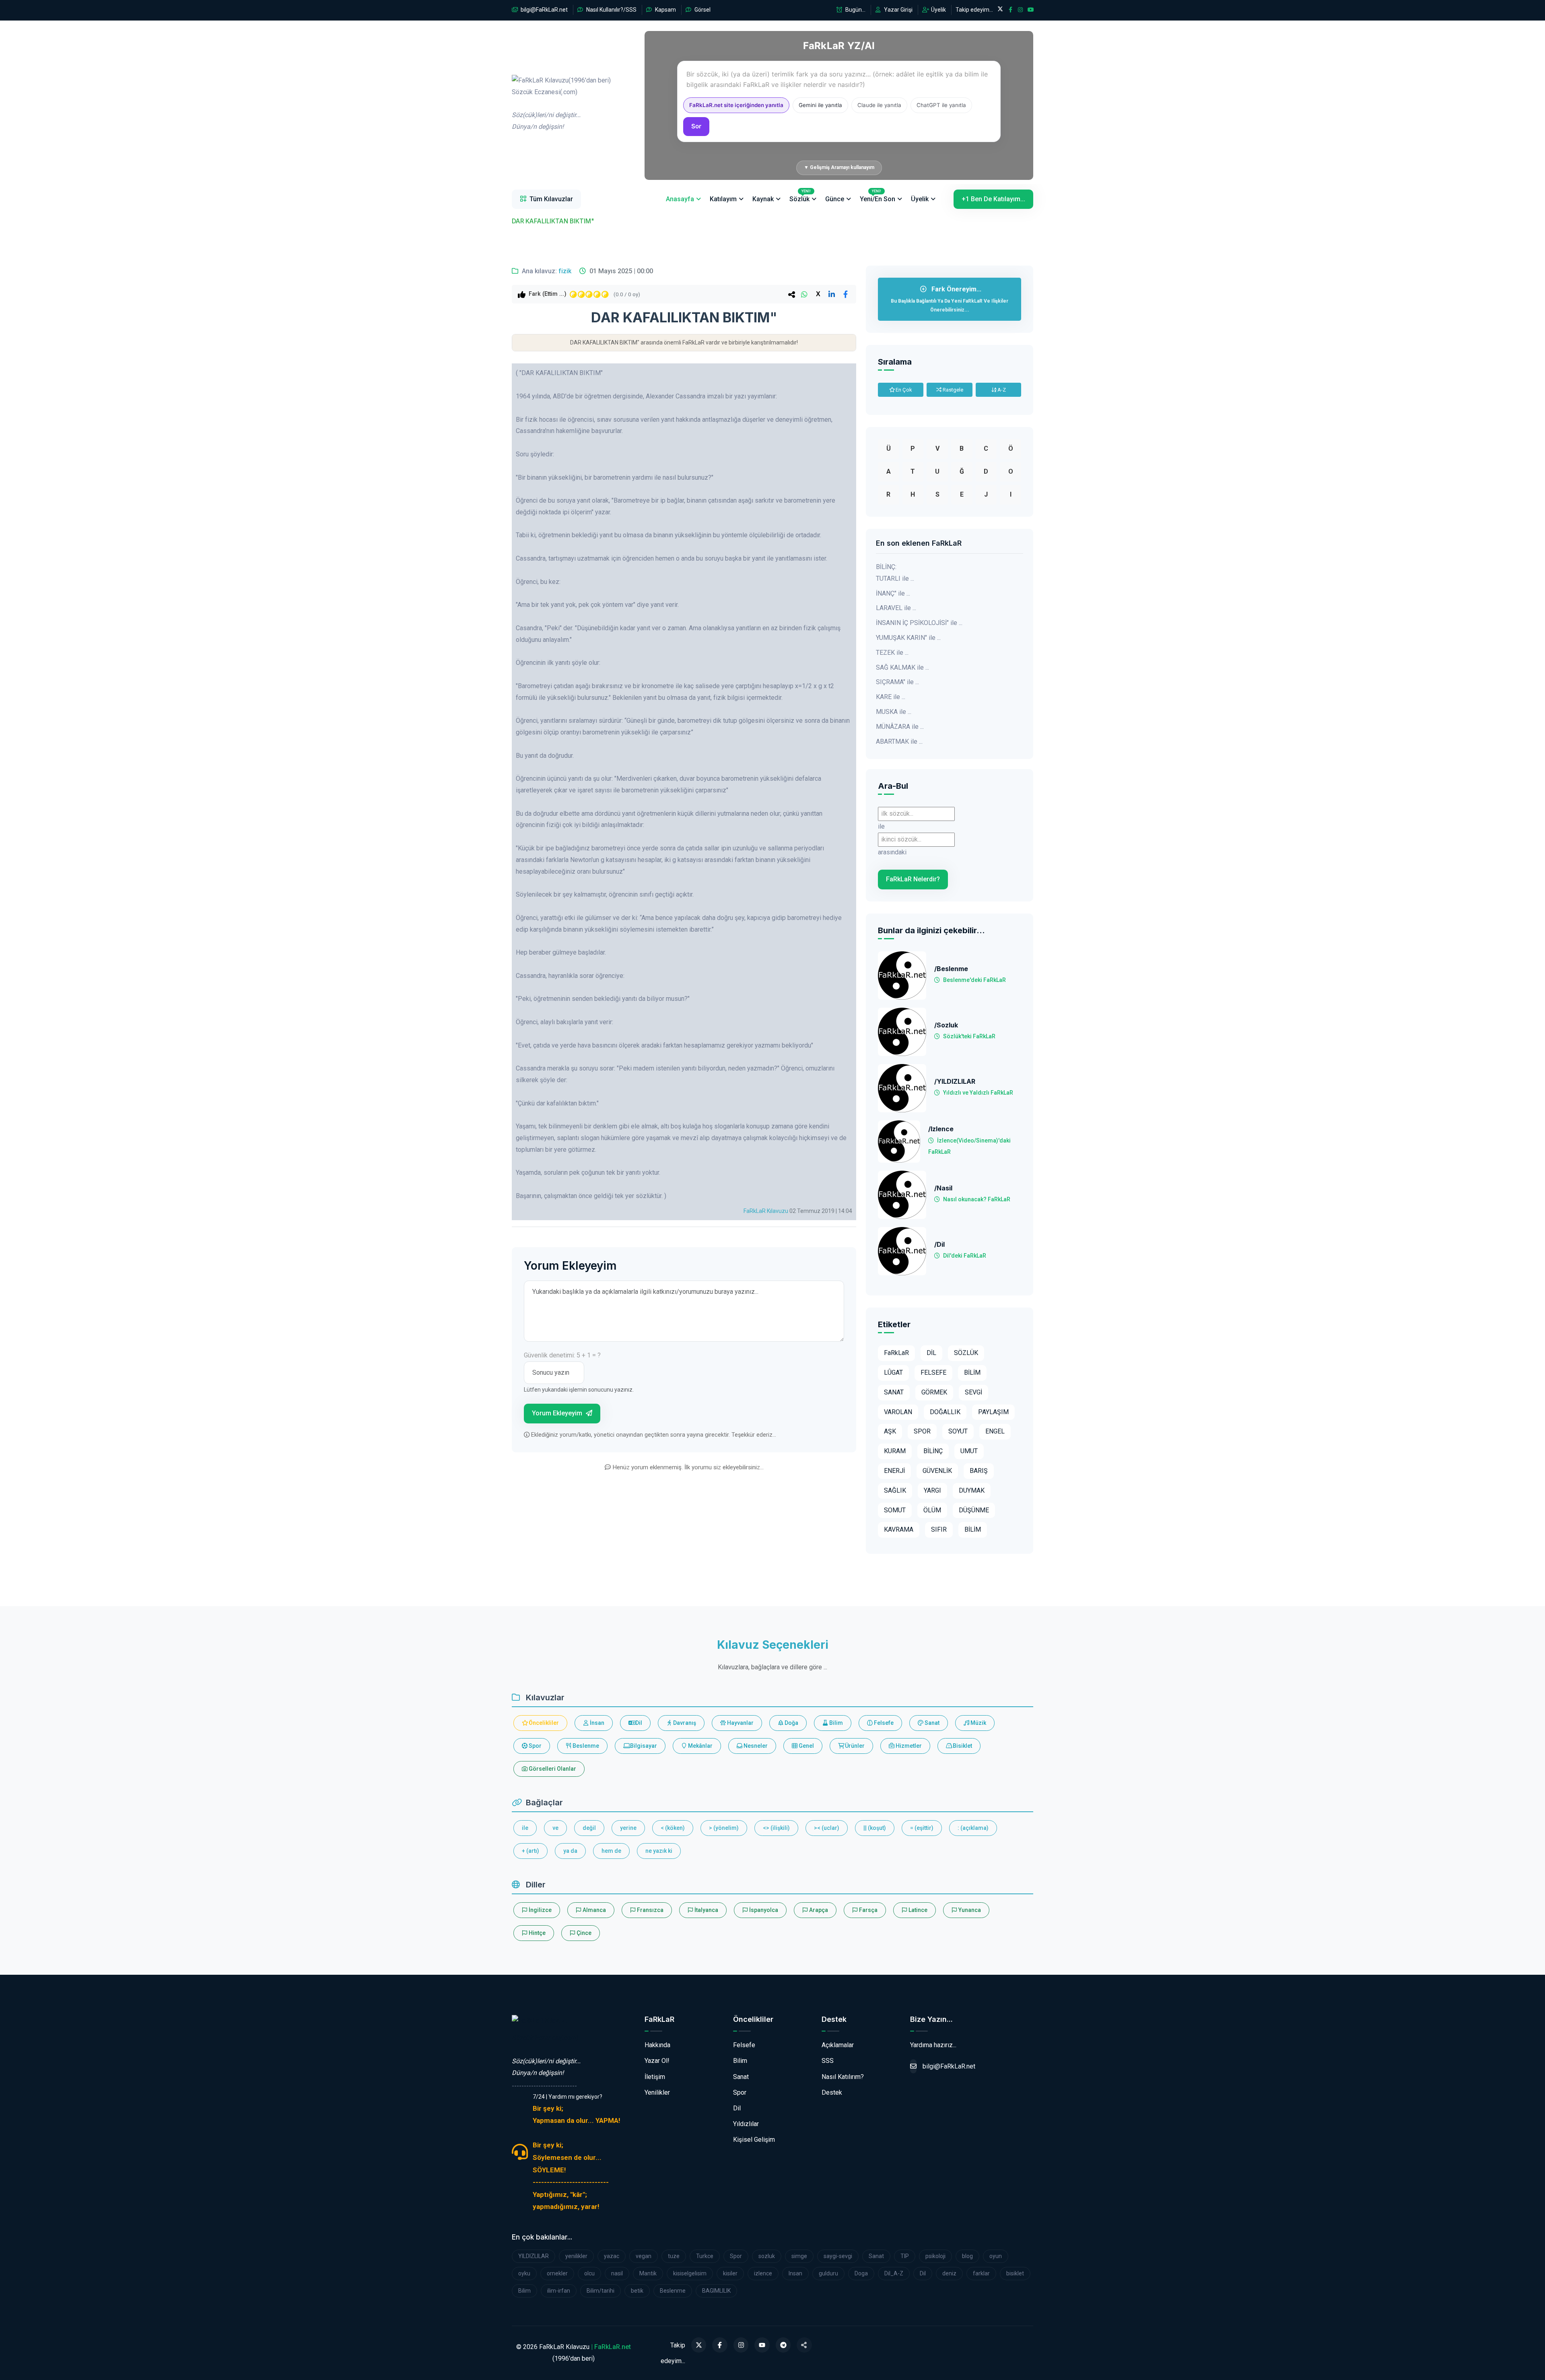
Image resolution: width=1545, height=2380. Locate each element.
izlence (763, 2273)
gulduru (828, 2273)
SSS (828, 2061)
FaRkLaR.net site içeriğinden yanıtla (736, 105)
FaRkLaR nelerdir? (913, 879)
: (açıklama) (973, 1828)
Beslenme (585, 1746)
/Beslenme (951, 969)
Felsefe (883, 1723)
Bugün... (855, 10)
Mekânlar (700, 1746)
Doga (861, 2273)
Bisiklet (962, 1746)
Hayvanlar (740, 1723)
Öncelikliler (543, 1723)
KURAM (895, 1451)
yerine (628, 1828)
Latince (917, 1910)
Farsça (868, 1910)
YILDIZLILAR (534, 2256)
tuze (674, 2256)
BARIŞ (979, 1471)
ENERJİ (894, 1471)
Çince (583, 1933)
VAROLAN (898, 1412)
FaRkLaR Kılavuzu (766, 1211)
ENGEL (995, 1431)
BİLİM (972, 1373)
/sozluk (946, 1025)
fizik (565, 271)
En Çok (903, 390)
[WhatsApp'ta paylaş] (804, 294)
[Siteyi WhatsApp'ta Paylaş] (804, 2345)
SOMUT (895, 1510)
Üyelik (938, 10)
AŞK (890, 1431)
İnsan (596, 1723)
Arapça (818, 1910)
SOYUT (958, 1431)
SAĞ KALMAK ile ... (902, 667)
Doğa (791, 1723)
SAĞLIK (895, 1490)
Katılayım (723, 199)
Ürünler (854, 1746)
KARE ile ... (891, 697)
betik (637, 2291)
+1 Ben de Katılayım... (993, 199)
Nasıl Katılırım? (843, 2077)
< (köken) (673, 1828)
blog (967, 2256)
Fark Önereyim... (950, 299)
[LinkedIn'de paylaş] (832, 294)
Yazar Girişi (898, 10)
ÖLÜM (932, 1510)
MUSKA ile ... (894, 712)
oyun (996, 2256)
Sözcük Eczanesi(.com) (545, 2038)
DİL (931, 1353)
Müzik (978, 1723)
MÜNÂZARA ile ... (900, 727)
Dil (638, 1723)
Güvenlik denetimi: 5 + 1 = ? (562, 1355)
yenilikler (576, 2256)
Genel (806, 1746)
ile (525, 1828)
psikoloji (935, 2256)
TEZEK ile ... (892, 653)
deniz (949, 2273)
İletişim (655, 2077)
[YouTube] (762, 2345)
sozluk (767, 2256)
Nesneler (755, 1746)
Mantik (648, 2273)
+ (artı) (530, 1851)
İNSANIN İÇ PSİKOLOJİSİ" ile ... (919, 623)
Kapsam (665, 10)
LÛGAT (893, 1373)
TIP (905, 2256)
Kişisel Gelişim (754, 2140)
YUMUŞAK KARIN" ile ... (908, 638)
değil (589, 1828)
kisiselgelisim (690, 2273)
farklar (981, 2273)
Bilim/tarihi (600, 2291)
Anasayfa (680, 199)
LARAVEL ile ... (896, 608)
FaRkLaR (896, 1353)
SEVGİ (973, 1392)
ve (555, 1828)
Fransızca (650, 1910)
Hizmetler (908, 1746)
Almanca (594, 1910)
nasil (617, 2273)
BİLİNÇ (933, 1451)
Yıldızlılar (746, 2124)
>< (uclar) (827, 1828)
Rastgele (952, 390)
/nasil (943, 1188)
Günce (835, 199)
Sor (696, 126)
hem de (611, 1851)
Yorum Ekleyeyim (558, 1413)
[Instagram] (741, 2345)
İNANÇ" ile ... (893, 593)
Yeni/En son (878, 196)
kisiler (730, 2273)
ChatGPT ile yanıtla (941, 105)
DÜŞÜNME (974, 1510)
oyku (524, 2273)
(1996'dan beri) (561, 104)
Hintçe (537, 1933)
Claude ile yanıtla (879, 105)
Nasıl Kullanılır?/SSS (611, 10)
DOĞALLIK (945, 1412)
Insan (795, 2273)
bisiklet (1015, 2273)
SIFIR (939, 1529)
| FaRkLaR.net (611, 2347)
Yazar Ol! (657, 2061)
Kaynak (763, 199)
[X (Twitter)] (699, 2345)
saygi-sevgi (838, 2256)
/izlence (941, 1129)
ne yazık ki (659, 1851)
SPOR (922, 1431)
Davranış (684, 1723)
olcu (589, 2273)
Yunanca (969, 1910)
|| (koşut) (875, 1828)
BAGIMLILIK (716, 2291)
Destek (832, 2092)
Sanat (931, 1723)
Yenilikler (657, 2092)
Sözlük (800, 196)
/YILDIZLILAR (955, 1082)
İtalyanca (706, 1910)
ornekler (557, 2273)
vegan (644, 2256)
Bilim (835, 1723)
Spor (535, 1746)
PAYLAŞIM (993, 1412)
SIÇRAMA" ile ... (897, 682)
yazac (612, 2256)
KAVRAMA (899, 1529)
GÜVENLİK (937, 1471)
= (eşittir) (922, 1828)
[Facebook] (720, 2345)
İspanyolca (763, 1910)
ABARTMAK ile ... (899, 741)
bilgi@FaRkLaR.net (544, 10)
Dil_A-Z (894, 2273)
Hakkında (657, 2045)
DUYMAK (972, 1490)
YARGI (932, 1490)
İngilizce (540, 1910)
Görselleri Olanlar (552, 1769)
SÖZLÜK (966, 1353)
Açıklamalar (838, 2045)
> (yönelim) (724, 1828)
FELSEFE (933, 1373)
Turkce (705, 2256)
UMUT (969, 1451)
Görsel (702, 10)
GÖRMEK (934, 1392)
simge (799, 2256)
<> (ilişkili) (776, 1828)
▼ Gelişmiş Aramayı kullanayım (839, 167)
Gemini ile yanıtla (820, 105)
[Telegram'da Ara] (783, 2345)
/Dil (939, 1245)
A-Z (1001, 390)
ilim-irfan (559, 2291)
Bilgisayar (643, 1746)
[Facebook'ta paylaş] (845, 294)
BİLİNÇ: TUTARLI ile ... (895, 573)
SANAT (894, 1392)
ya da (570, 1851)
